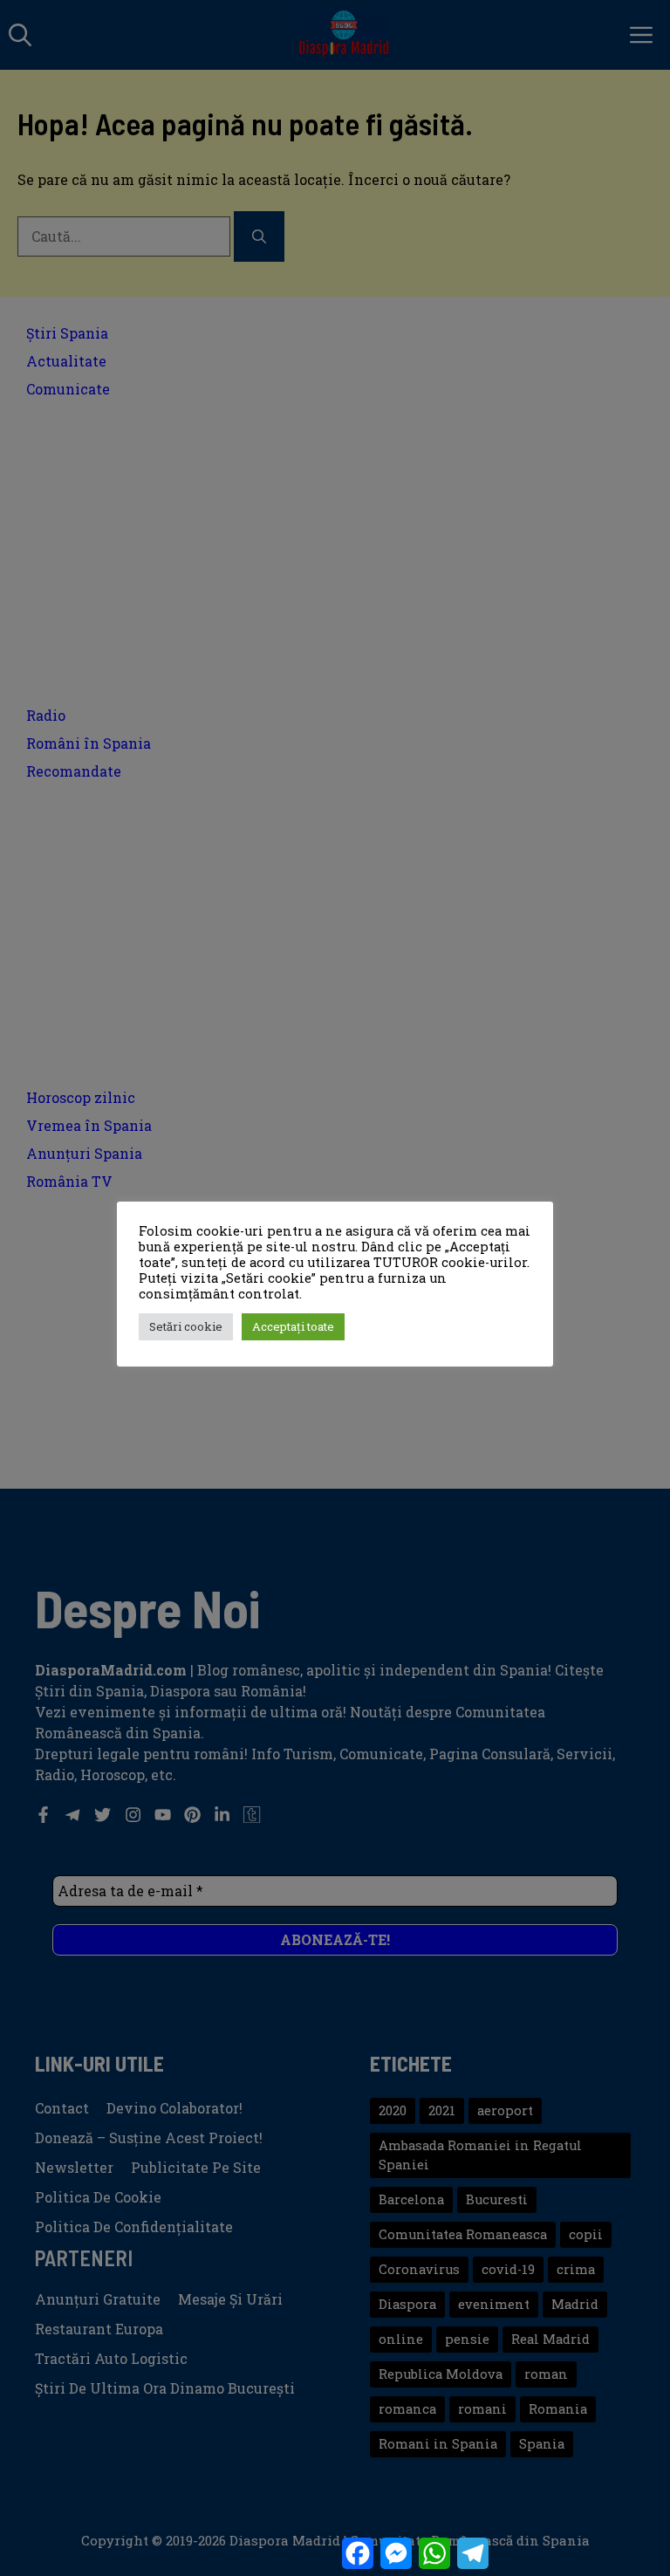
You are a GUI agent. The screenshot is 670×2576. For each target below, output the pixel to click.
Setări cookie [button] (186, 1326)
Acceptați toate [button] (293, 1326)
